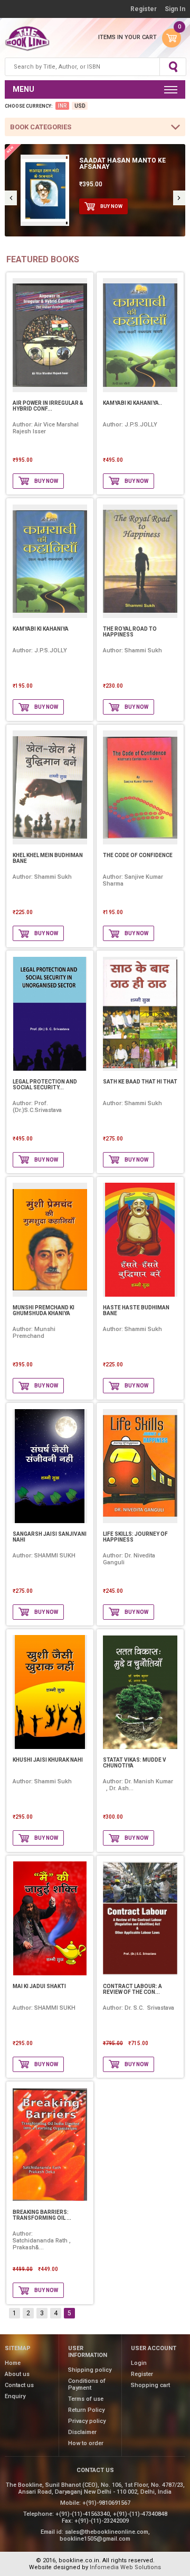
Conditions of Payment (87, 2384)
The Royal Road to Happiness (130, 632)
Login (139, 2363)
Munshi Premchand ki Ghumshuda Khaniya (44, 1310)
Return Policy (86, 2410)
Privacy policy (87, 2421)
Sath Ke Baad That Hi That (140, 1082)
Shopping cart (150, 2385)
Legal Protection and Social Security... (45, 1085)
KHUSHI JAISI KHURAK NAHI (48, 1760)
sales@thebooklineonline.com (107, 2532)
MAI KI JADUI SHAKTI (39, 1986)
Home (13, 2363)
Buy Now (111, 206)
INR (62, 106)
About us (17, 2374)
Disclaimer (82, 2432)
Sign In (175, 9)
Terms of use (86, 2399)
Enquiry (15, 2396)
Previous (11, 198)
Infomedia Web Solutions (125, 2567)
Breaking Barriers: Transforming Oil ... (42, 2215)
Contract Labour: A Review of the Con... (132, 1989)
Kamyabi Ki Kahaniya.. (132, 403)
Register (144, 9)
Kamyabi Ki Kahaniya (41, 629)
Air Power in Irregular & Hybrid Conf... (48, 406)
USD (80, 106)
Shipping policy (90, 2370)
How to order (86, 2443)
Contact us (19, 2385)
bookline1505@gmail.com (95, 2539)
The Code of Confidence (138, 855)
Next (179, 198)
